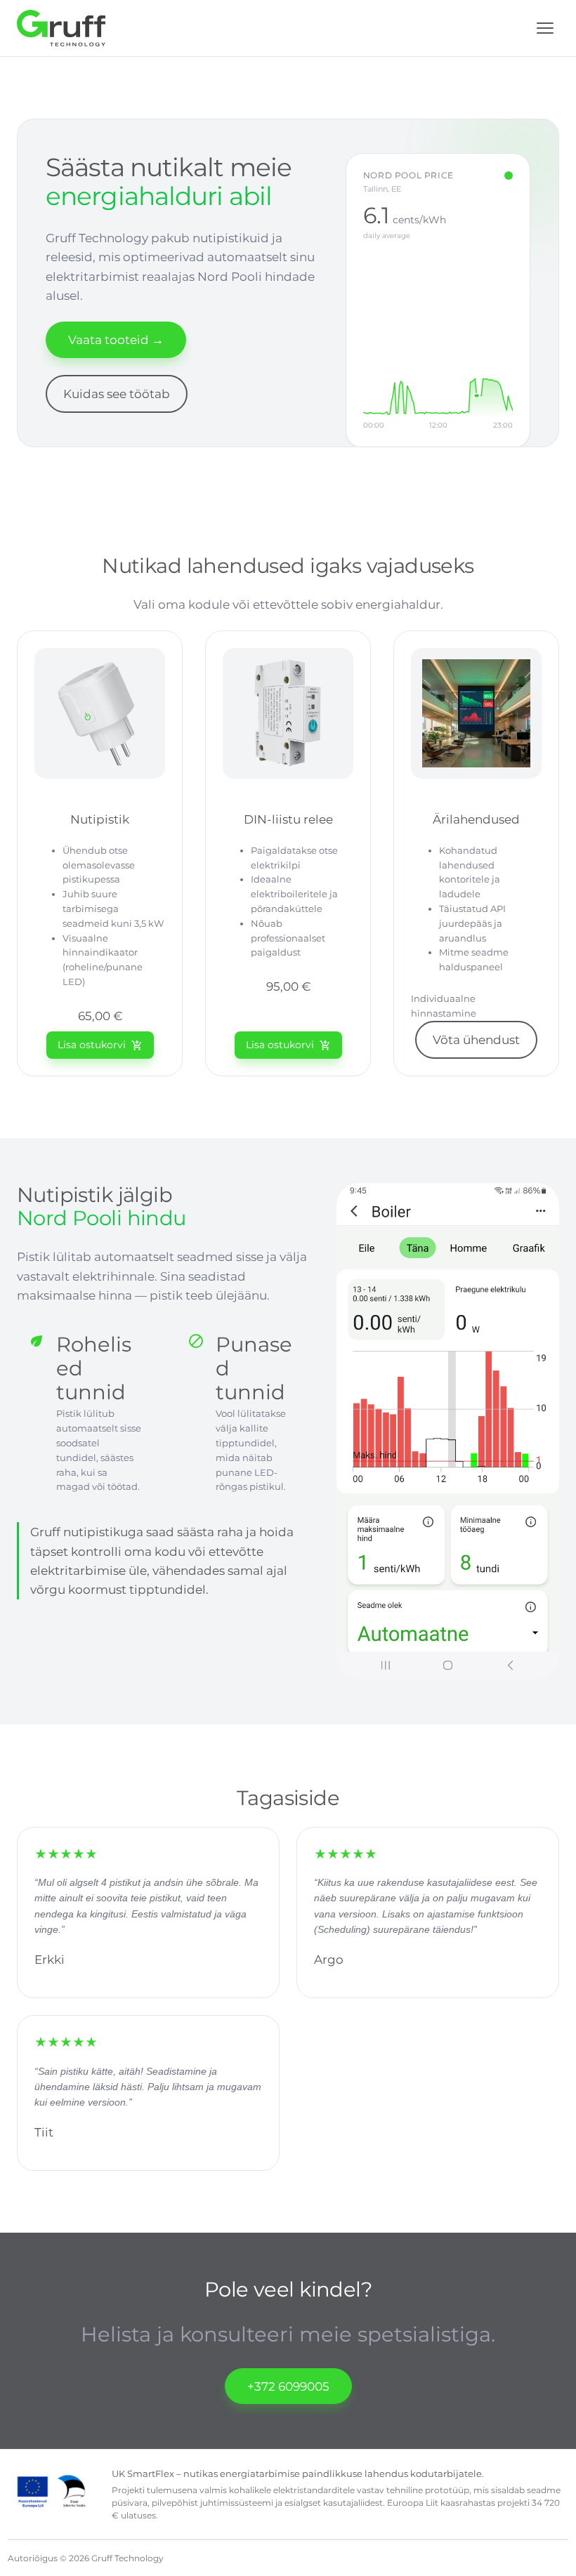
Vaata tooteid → (116, 339)
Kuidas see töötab (117, 394)
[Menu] (545, 28)
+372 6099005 (288, 2386)
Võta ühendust (476, 1039)
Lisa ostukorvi (100, 1045)
